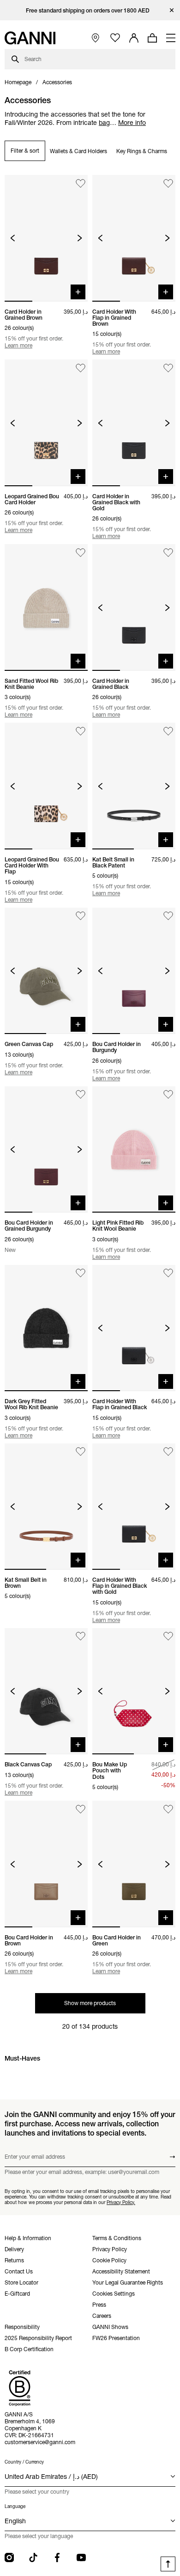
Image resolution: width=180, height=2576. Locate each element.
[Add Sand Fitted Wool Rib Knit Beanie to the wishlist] (81, 553)
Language (15, 2506)
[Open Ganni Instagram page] (9, 2557)
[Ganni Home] (30, 38)
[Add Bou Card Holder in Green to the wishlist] (168, 1809)
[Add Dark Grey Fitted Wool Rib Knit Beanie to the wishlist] (81, 1273)
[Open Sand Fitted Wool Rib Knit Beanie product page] (46, 607)
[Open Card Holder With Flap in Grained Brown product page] (134, 238)
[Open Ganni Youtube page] (81, 2557)
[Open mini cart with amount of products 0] (152, 38)
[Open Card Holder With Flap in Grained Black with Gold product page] (134, 1507)
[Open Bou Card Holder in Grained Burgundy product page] (46, 1150)
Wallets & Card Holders (78, 151)
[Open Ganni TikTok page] (33, 2557)
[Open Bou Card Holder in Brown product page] (46, 1864)
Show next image (80, 238)
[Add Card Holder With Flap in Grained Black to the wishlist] (168, 1273)
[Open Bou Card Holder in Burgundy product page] (134, 971)
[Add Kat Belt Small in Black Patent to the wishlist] (168, 731)
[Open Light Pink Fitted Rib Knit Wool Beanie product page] (134, 1150)
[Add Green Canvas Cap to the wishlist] (81, 916)
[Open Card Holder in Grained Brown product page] (46, 238)
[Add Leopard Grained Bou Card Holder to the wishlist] (81, 368)
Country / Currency (24, 2462)
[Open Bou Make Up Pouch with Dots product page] (134, 1691)
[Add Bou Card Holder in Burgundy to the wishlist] (168, 916)
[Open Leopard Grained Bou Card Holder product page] (46, 423)
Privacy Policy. (121, 2202)
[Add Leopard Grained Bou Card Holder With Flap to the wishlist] (81, 731)
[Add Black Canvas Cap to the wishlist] (81, 1637)
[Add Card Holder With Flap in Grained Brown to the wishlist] (168, 183)
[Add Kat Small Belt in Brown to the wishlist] (81, 1452)
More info (132, 123)
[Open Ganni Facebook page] (57, 2557)
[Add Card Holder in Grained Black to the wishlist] (168, 553)
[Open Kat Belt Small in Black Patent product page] (134, 786)
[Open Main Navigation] (171, 38)
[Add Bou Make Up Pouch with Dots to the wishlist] (168, 1637)
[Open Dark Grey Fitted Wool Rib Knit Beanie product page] (46, 1328)
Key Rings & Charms (142, 151)
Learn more (18, 345)
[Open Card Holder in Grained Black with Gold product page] (134, 423)
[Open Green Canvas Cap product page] (46, 971)
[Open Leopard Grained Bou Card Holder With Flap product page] (46, 786)
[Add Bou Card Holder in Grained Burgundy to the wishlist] (81, 1095)
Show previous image (13, 238)
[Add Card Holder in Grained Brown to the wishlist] (81, 183)
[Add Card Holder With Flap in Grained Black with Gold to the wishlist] (168, 1452)
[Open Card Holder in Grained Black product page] (134, 607)
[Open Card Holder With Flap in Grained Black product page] (134, 1328)
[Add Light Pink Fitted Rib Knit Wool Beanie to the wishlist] (168, 1095)
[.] (90, 10)
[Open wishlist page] (115, 38)
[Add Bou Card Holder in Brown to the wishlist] (81, 1809)
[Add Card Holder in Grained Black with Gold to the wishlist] (168, 368)
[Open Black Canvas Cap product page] (46, 1691)
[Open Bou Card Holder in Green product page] (134, 1864)
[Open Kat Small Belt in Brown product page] (46, 1507)
